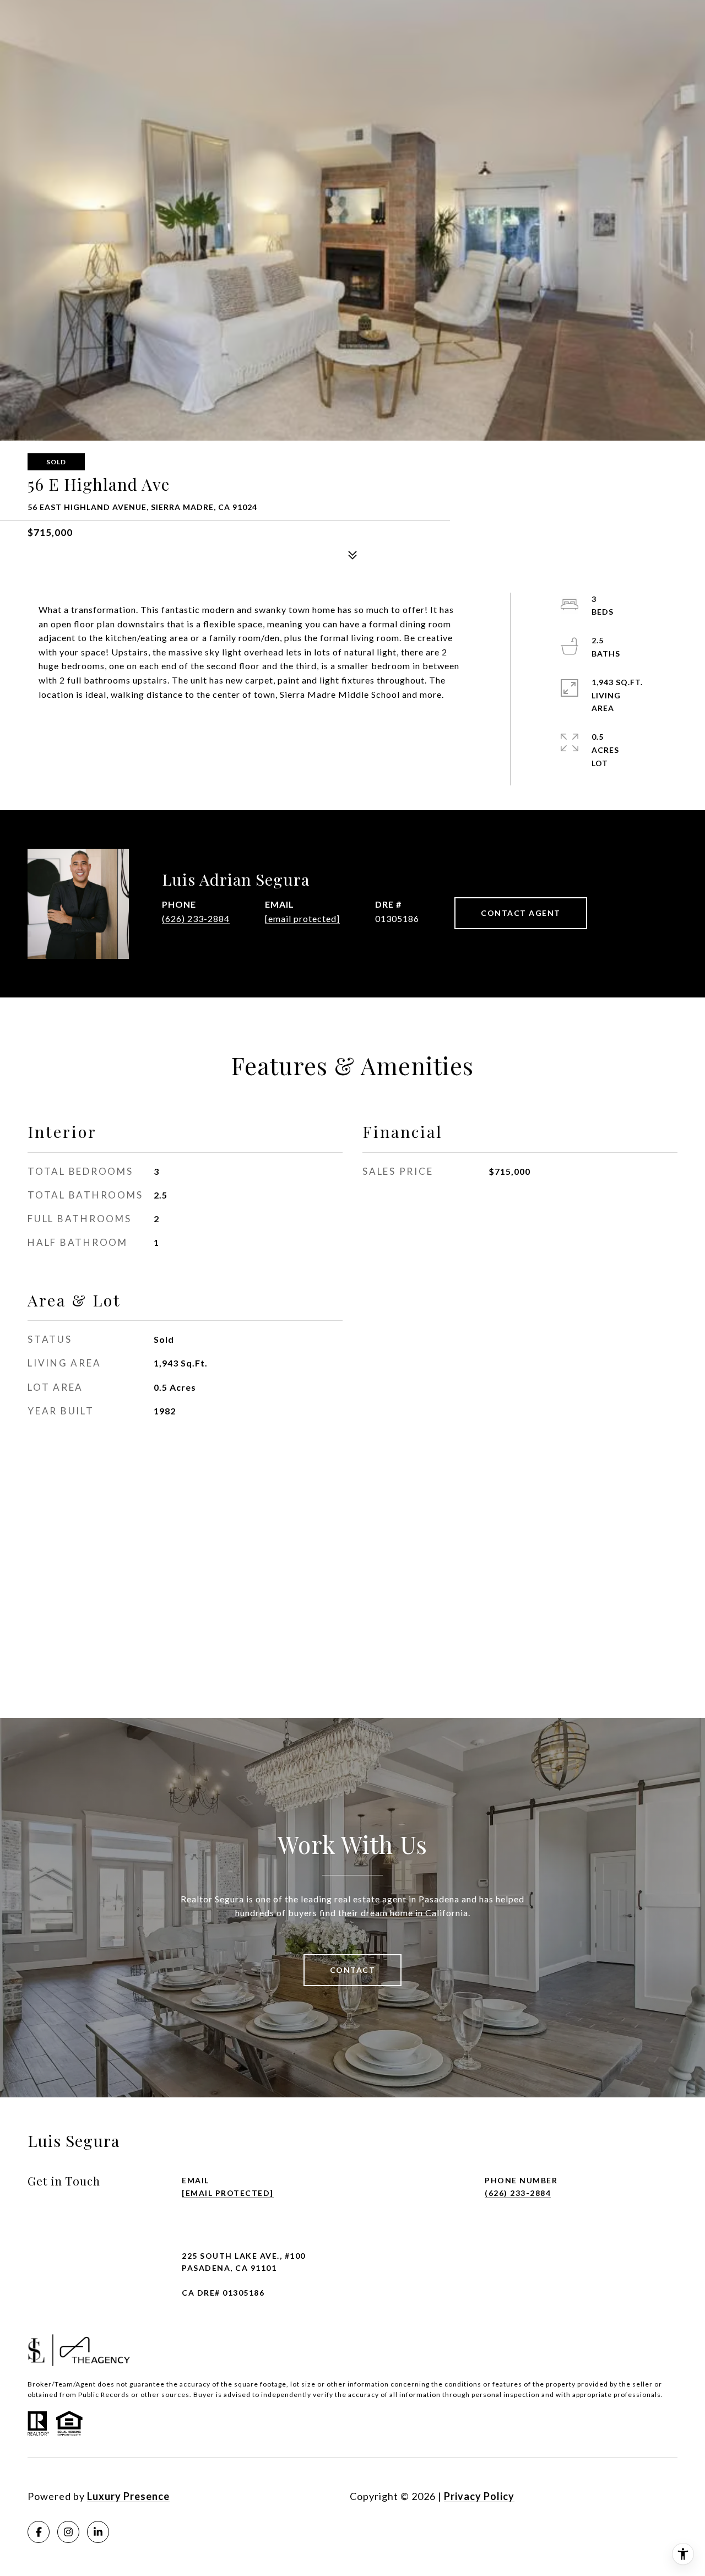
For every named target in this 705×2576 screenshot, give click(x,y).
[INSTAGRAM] (68, 2532)
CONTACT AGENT (521, 913)
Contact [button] (353, 1970)
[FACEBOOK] (39, 2532)
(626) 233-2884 (196, 918)
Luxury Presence (128, 2496)
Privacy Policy (479, 2496)
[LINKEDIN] (98, 2532)
